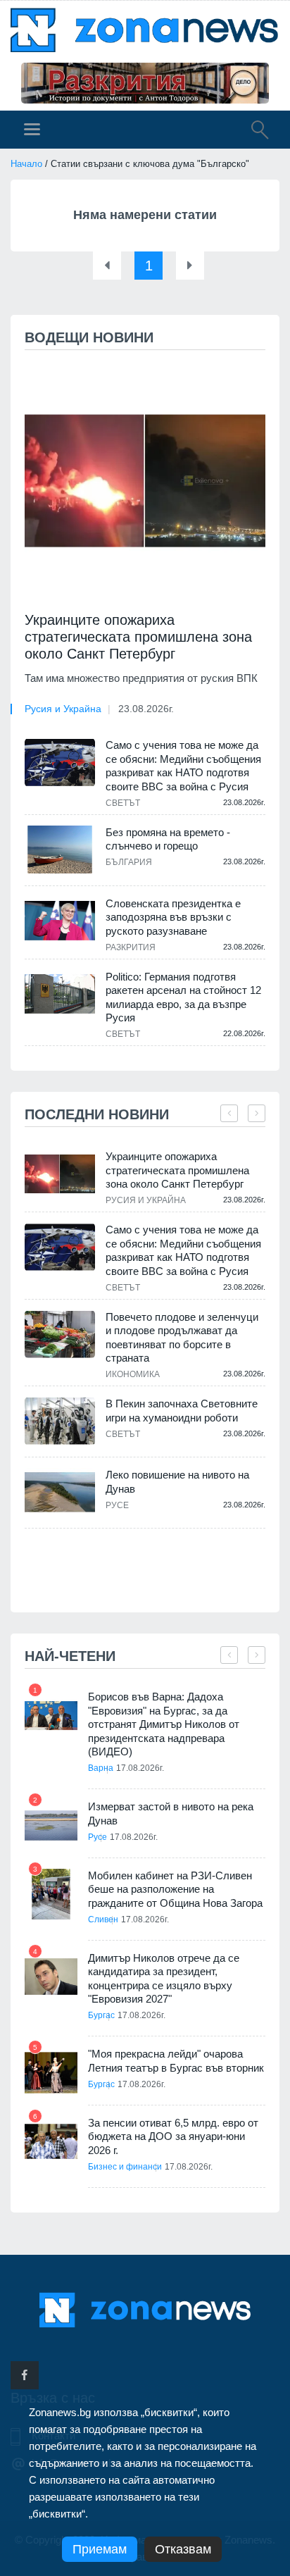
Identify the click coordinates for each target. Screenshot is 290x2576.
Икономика (133, 1374)
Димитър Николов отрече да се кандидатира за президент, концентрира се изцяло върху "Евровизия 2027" (164, 1979)
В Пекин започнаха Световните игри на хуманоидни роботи (182, 1411)
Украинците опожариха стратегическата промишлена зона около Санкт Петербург (138, 637)
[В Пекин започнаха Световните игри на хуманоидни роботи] (60, 1421)
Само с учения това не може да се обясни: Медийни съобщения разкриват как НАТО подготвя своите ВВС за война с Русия (183, 766)
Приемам (100, 2549)
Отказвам (183, 2549)
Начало (26, 164)
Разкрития (131, 947)
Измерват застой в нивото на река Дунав (171, 1813)
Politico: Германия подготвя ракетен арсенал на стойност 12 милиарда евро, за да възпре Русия (183, 997)
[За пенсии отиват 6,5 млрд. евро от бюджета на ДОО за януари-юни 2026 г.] (51, 2142)
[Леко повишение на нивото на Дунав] (60, 1492)
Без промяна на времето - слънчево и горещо (168, 839)
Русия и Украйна (63, 709)
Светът (123, 803)
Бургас (101, 2015)
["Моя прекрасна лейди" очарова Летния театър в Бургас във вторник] (51, 2073)
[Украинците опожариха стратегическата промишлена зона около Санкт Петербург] (145, 481)
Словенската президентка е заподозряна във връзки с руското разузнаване (173, 917)
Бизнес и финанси (125, 2167)
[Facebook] (25, 2375)
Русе (117, 1505)
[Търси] (253, 132)
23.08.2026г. (146, 709)
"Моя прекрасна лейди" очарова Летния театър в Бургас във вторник (176, 2061)
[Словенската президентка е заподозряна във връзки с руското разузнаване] (60, 921)
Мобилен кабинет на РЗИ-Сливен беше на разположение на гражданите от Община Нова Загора (175, 1889)
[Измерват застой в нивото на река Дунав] (51, 1825)
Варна (101, 1768)
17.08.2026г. (140, 1768)
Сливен (103, 1919)
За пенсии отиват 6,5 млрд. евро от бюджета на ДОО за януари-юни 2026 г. (173, 2136)
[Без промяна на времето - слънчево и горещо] (60, 850)
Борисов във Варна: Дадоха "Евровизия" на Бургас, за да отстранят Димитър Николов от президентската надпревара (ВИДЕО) (164, 1724)
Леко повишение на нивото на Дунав (177, 1482)
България (129, 862)
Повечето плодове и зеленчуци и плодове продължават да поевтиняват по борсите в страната (182, 1338)
